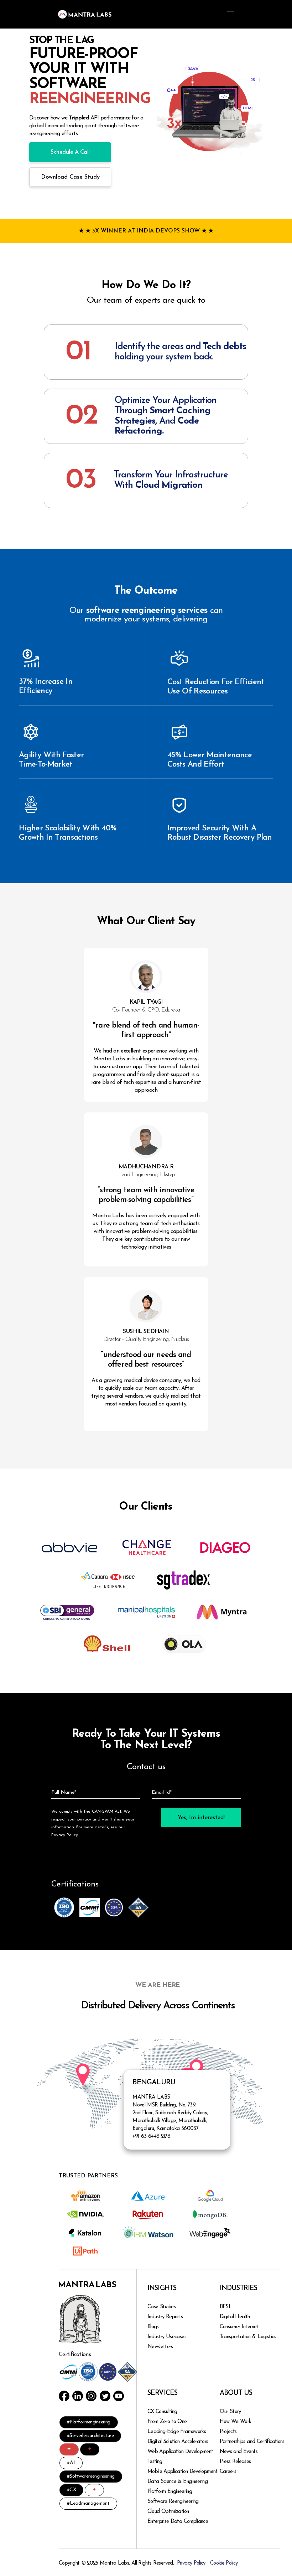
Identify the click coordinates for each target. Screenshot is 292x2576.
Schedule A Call (70, 152)
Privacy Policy (192, 2563)
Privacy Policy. (65, 1835)
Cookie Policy (224, 2563)
